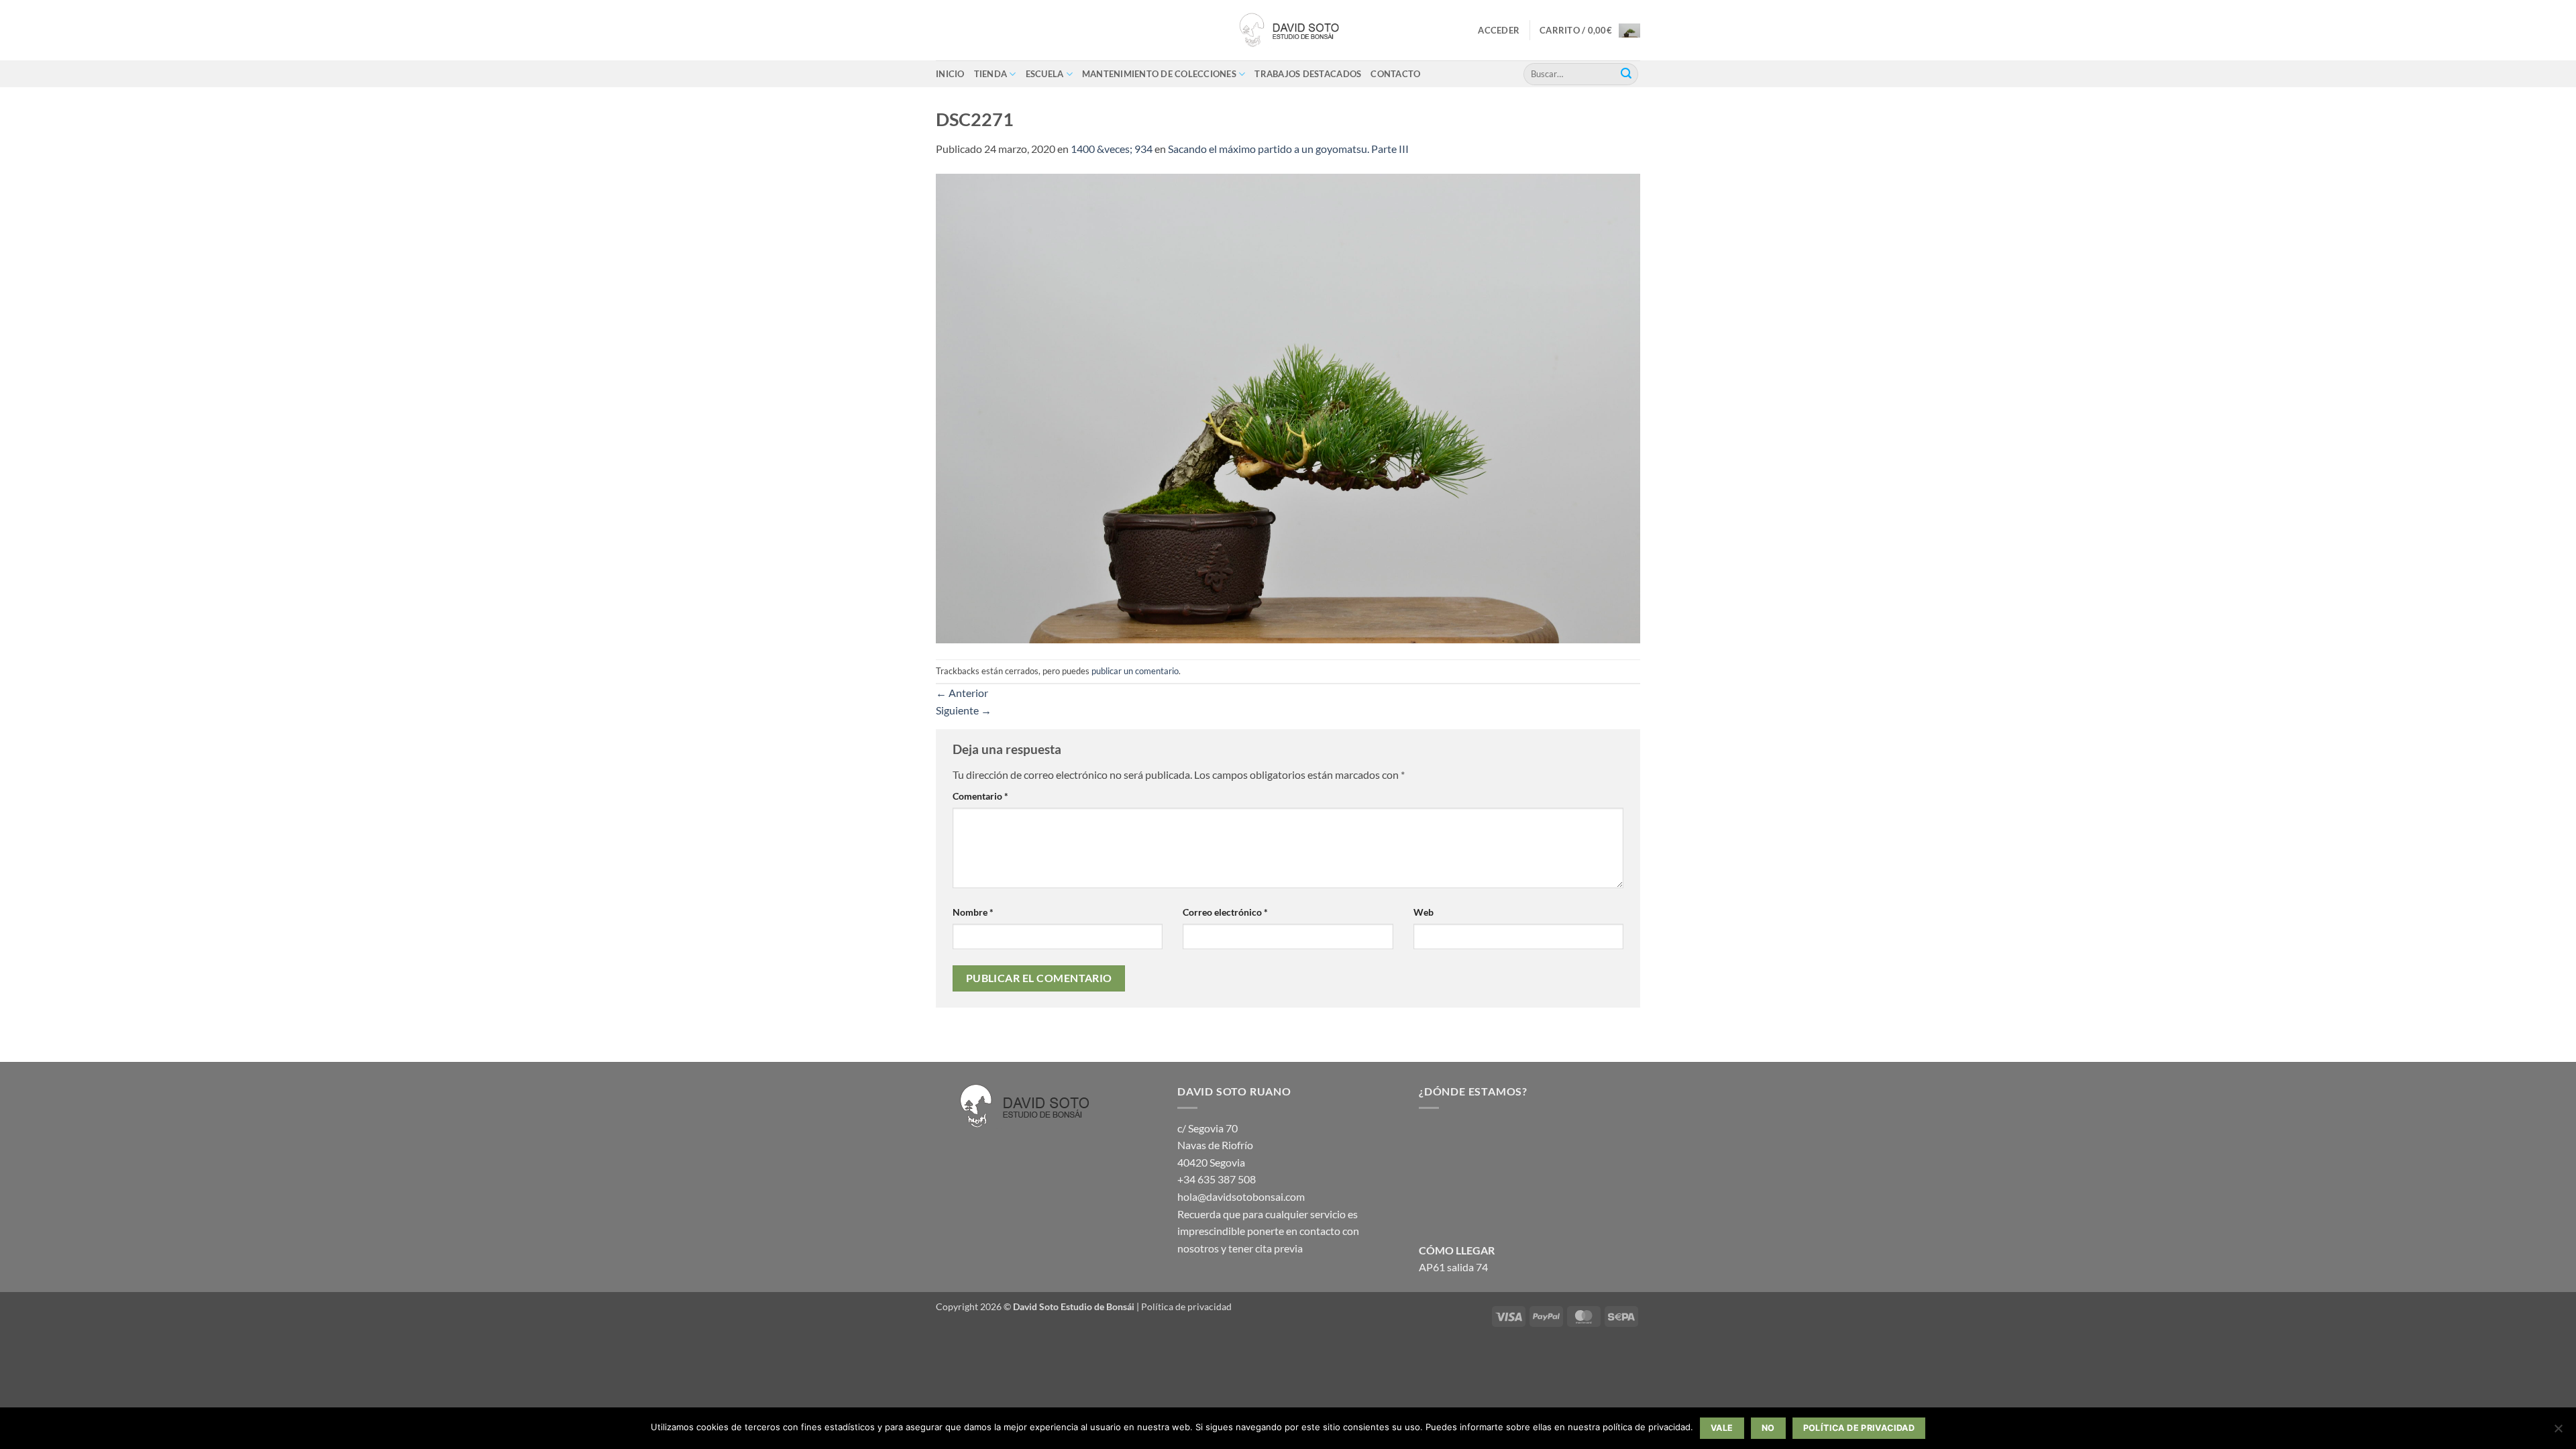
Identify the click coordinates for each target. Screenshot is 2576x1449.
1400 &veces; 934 (1112, 149)
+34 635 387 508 (1217, 1179)
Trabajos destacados (1308, 74)
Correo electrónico (1225, 912)
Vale (1722, 1428)
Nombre (973, 912)
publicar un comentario (1135, 671)
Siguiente (964, 710)
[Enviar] (1626, 74)
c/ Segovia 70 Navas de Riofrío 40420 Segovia (1215, 1145)
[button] (1499, 30)
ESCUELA (1045, 74)
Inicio (950, 74)
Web (1424, 912)
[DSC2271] (1288, 407)
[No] (2558, 1432)
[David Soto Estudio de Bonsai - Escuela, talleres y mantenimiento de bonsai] (1288, 30)
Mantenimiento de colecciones (1159, 74)
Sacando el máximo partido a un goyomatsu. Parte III (1288, 149)
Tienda (991, 74)
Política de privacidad (1186, 1306)
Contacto (1395, 74)
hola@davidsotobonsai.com (1241, 1196)
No (1768, 1428)
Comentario (980, 796)
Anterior (962, 693)
